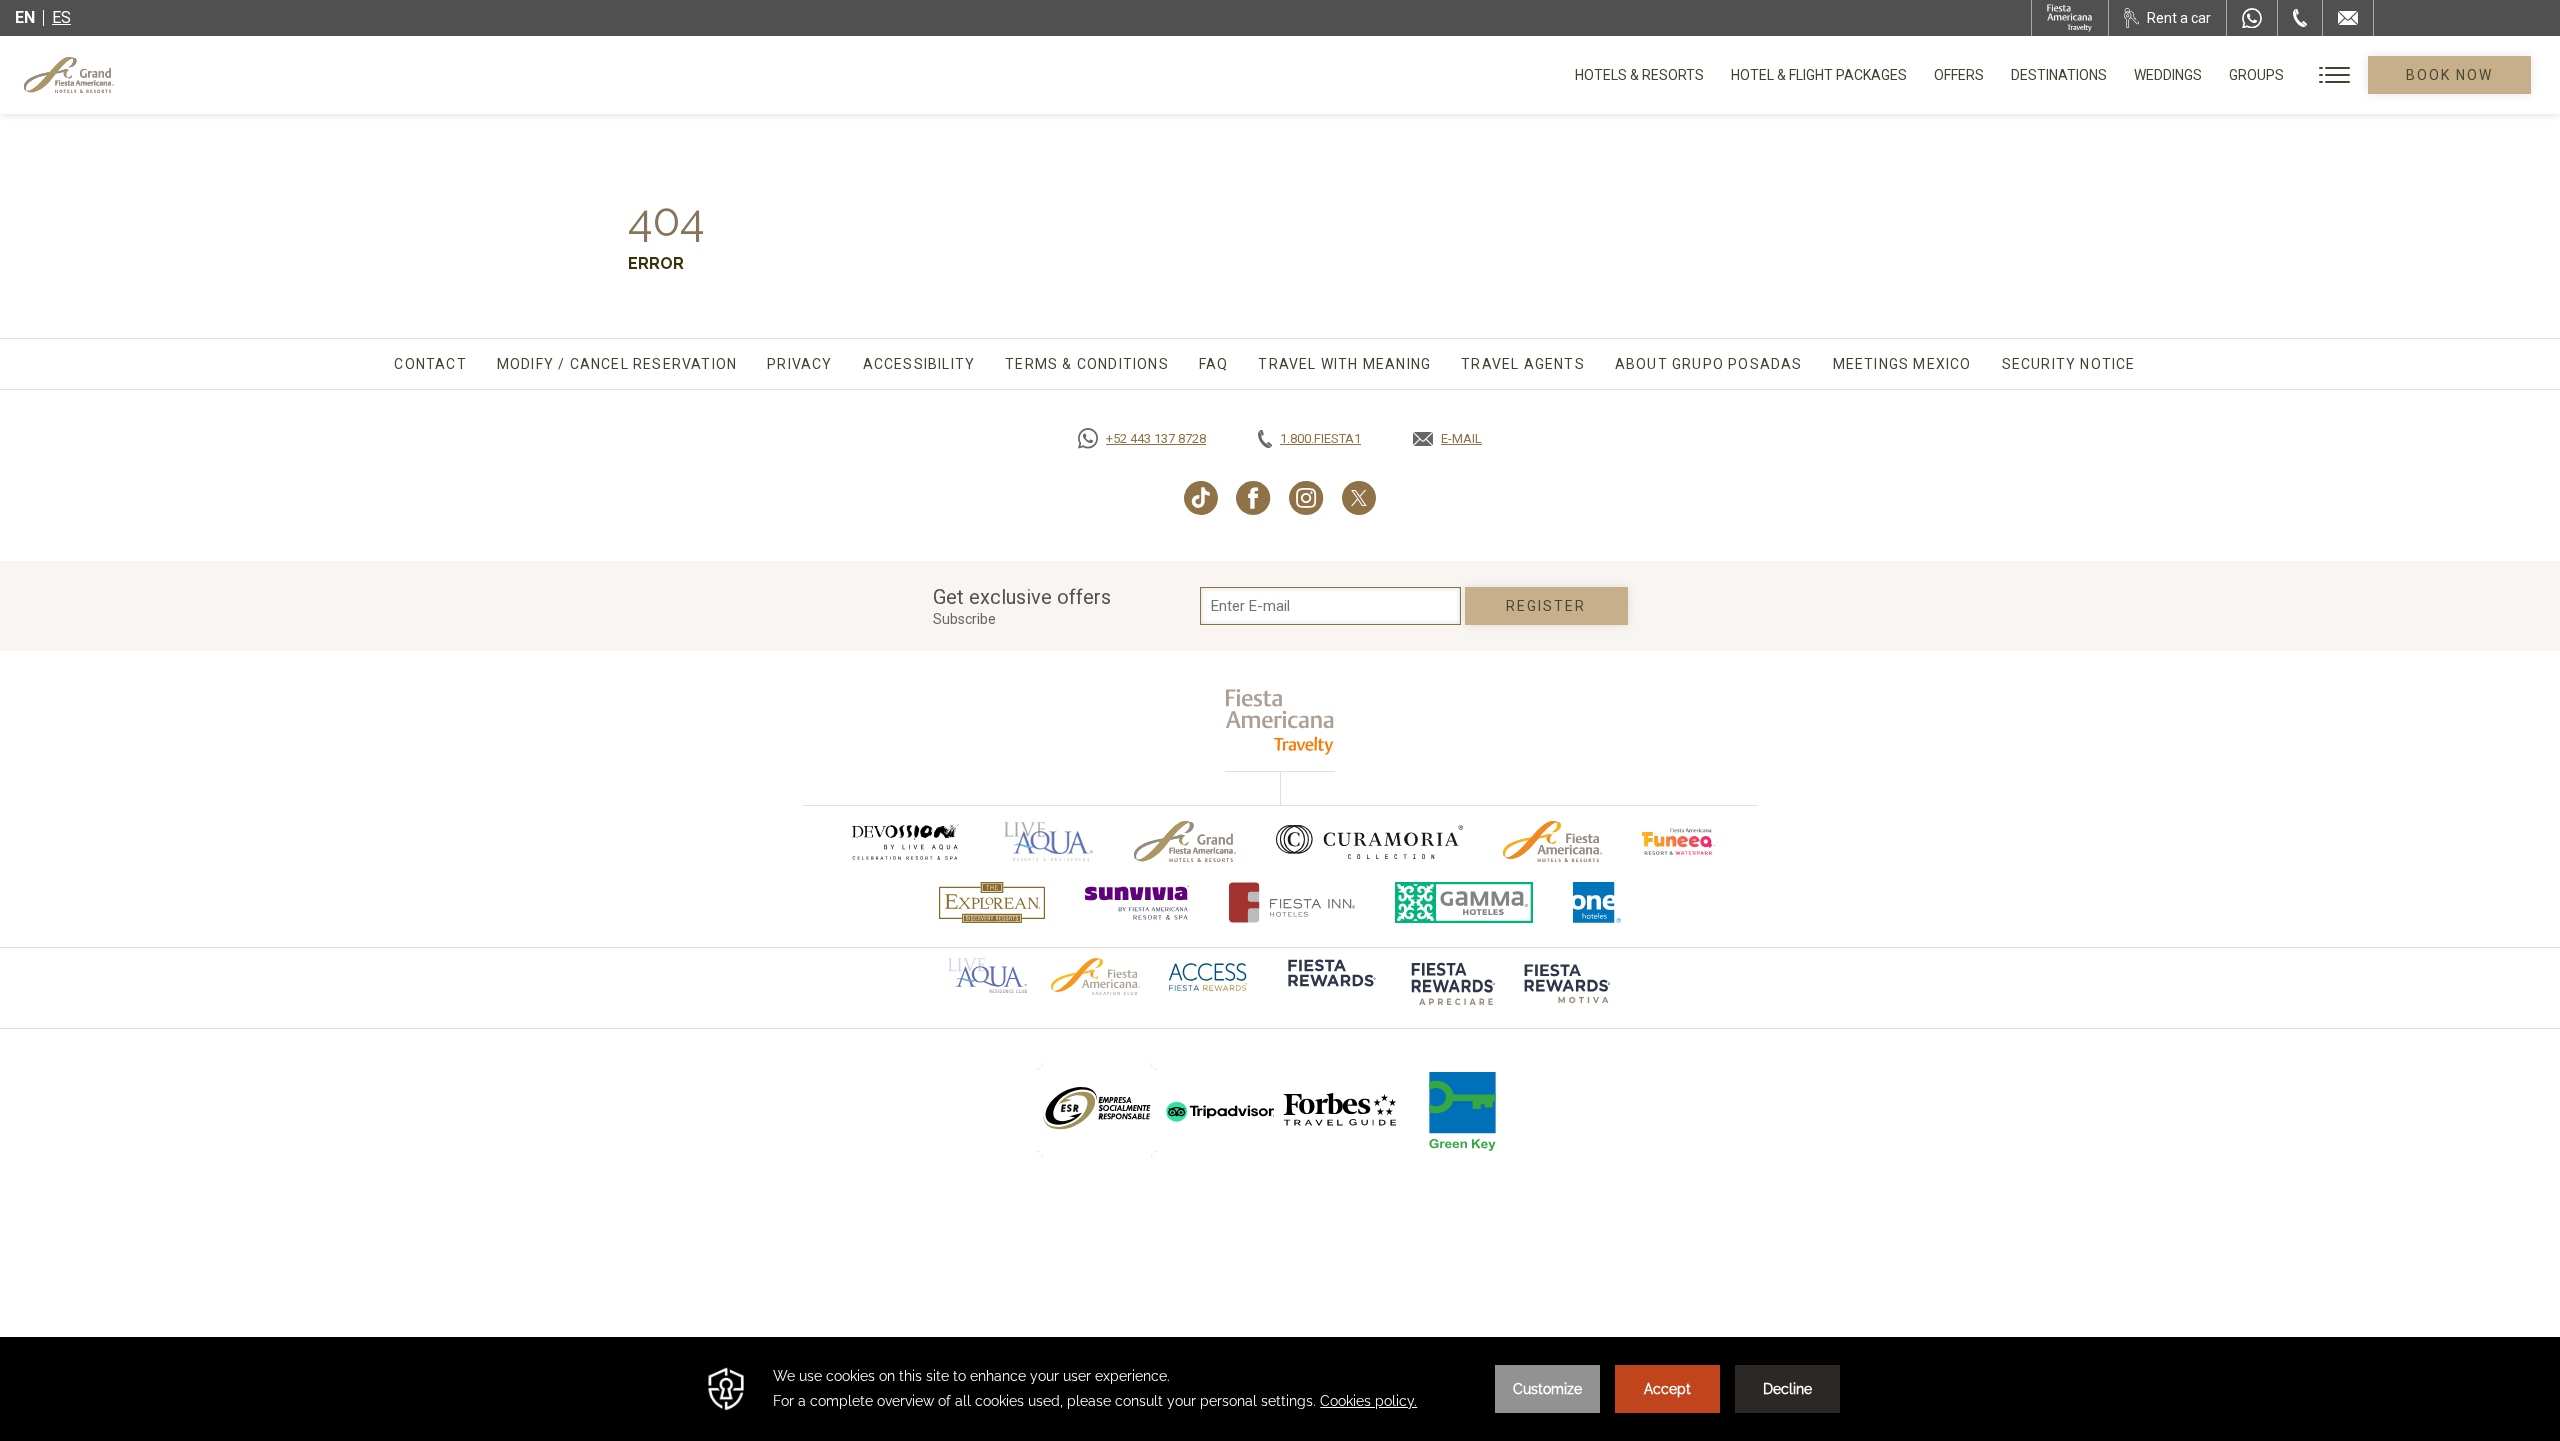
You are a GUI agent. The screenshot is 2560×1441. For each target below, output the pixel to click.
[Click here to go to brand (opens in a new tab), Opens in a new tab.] (904, 841)
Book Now (2450, 75)
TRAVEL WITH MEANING (1344, 364)
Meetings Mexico (1902, 364)
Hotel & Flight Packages (1819, 82)
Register (1546, 606)
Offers (1959, 75)
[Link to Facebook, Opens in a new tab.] (1253, 498)
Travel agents (1523, 364)
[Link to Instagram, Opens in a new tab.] (1306, 498)
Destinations (2059, 75)
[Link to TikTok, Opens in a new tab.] (1201, 498)
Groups (2256, 75)
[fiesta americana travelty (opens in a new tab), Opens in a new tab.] (1280, 721)
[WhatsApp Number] (2252, 18)
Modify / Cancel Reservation (617, 364)
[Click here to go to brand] (1330, 987)
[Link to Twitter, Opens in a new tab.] (1359, 498)
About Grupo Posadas (1709, 364)
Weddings (2168, 75)
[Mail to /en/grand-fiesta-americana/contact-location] (2348, 18)
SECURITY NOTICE (2069, 364)
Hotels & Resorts (1639, 75)
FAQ (1214, 364)
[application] (1280, 1389)
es (61, 17)
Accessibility (919, 364)
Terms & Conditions (1087, 364)
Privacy (799, 364)
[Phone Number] (2300, 18)
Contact (430, 364)
